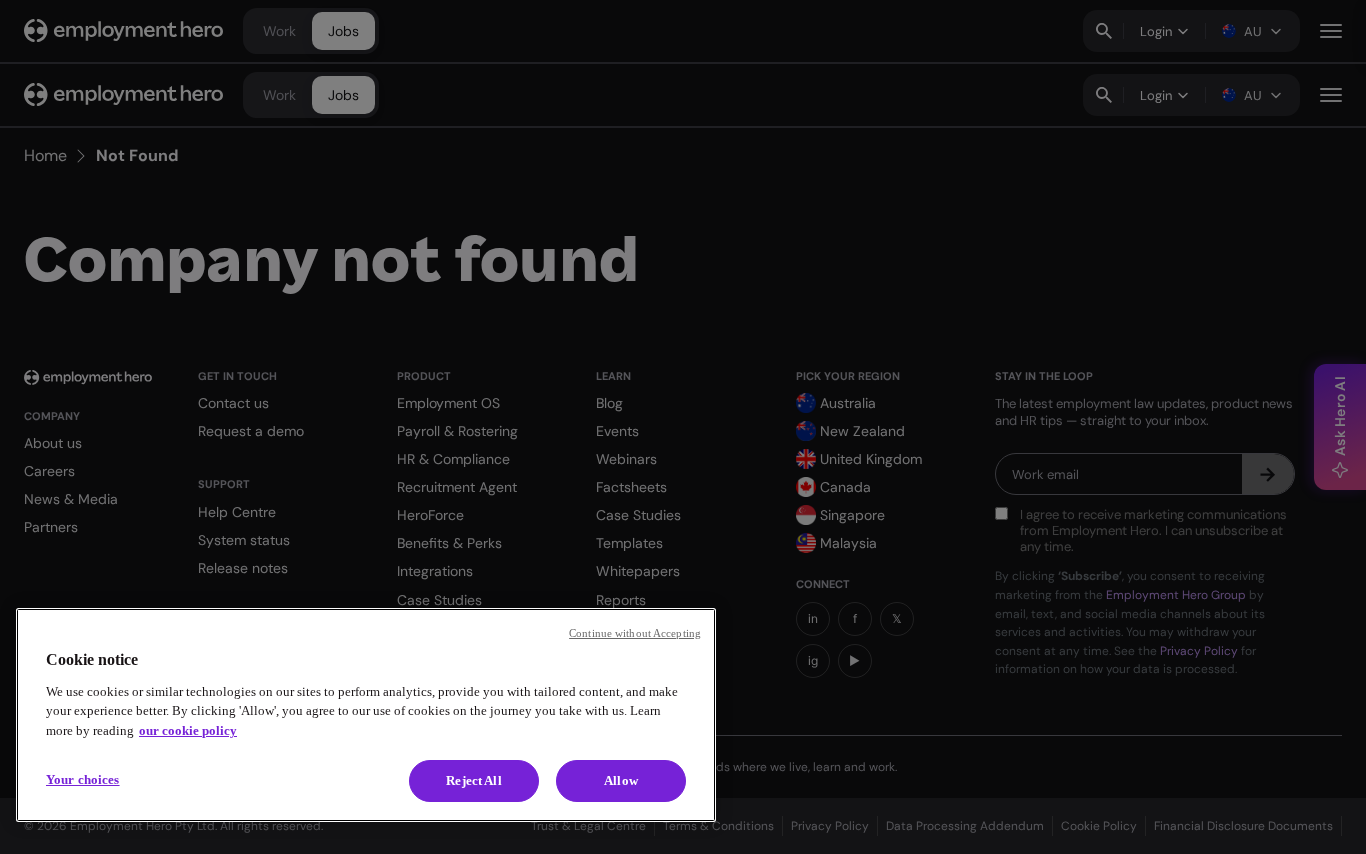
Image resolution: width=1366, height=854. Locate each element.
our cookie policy (188, 730)
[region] (366, 715)
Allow (621, 780)
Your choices (83, 779)
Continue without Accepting (635, 633)
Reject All (473, 780)
